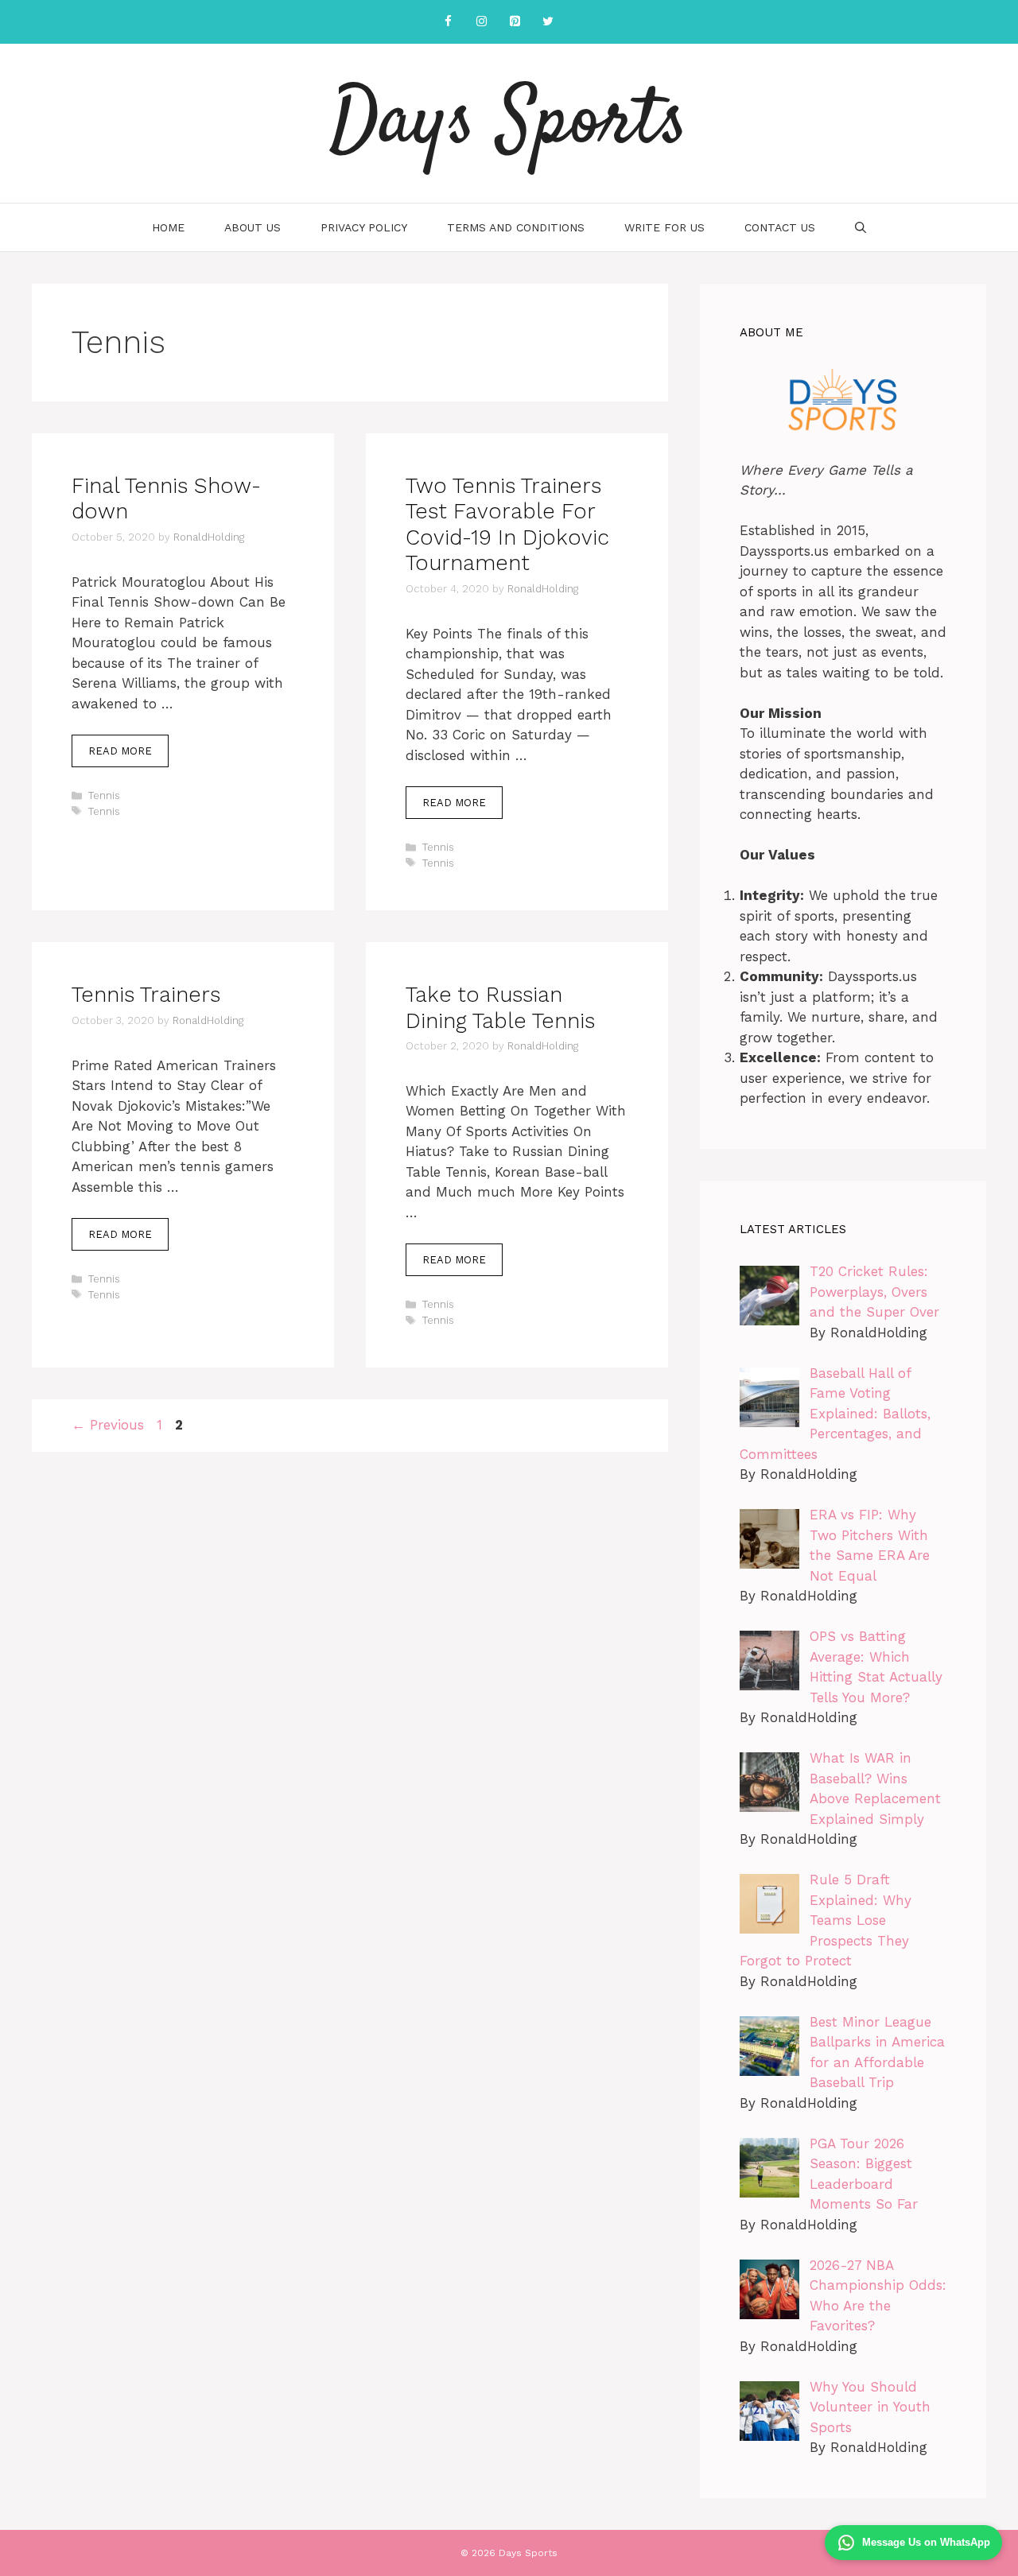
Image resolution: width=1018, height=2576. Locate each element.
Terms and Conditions (516, 227)
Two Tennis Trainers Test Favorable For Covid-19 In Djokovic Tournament (507, 524)
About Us (253, 227)
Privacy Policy (364, 227)
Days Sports (509, 123)
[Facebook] (448, 22)
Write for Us (664, 227)
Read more (120, 751)
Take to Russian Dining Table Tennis (500, 1007)
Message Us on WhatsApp (926, 2542)
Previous (108, 1425)
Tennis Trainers (146, 995)
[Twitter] (548, 22)
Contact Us (780, 227)
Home (168, 227)
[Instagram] (481, 22)
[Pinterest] (515, 22)
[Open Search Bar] (861, 227)
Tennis (104, 795)
